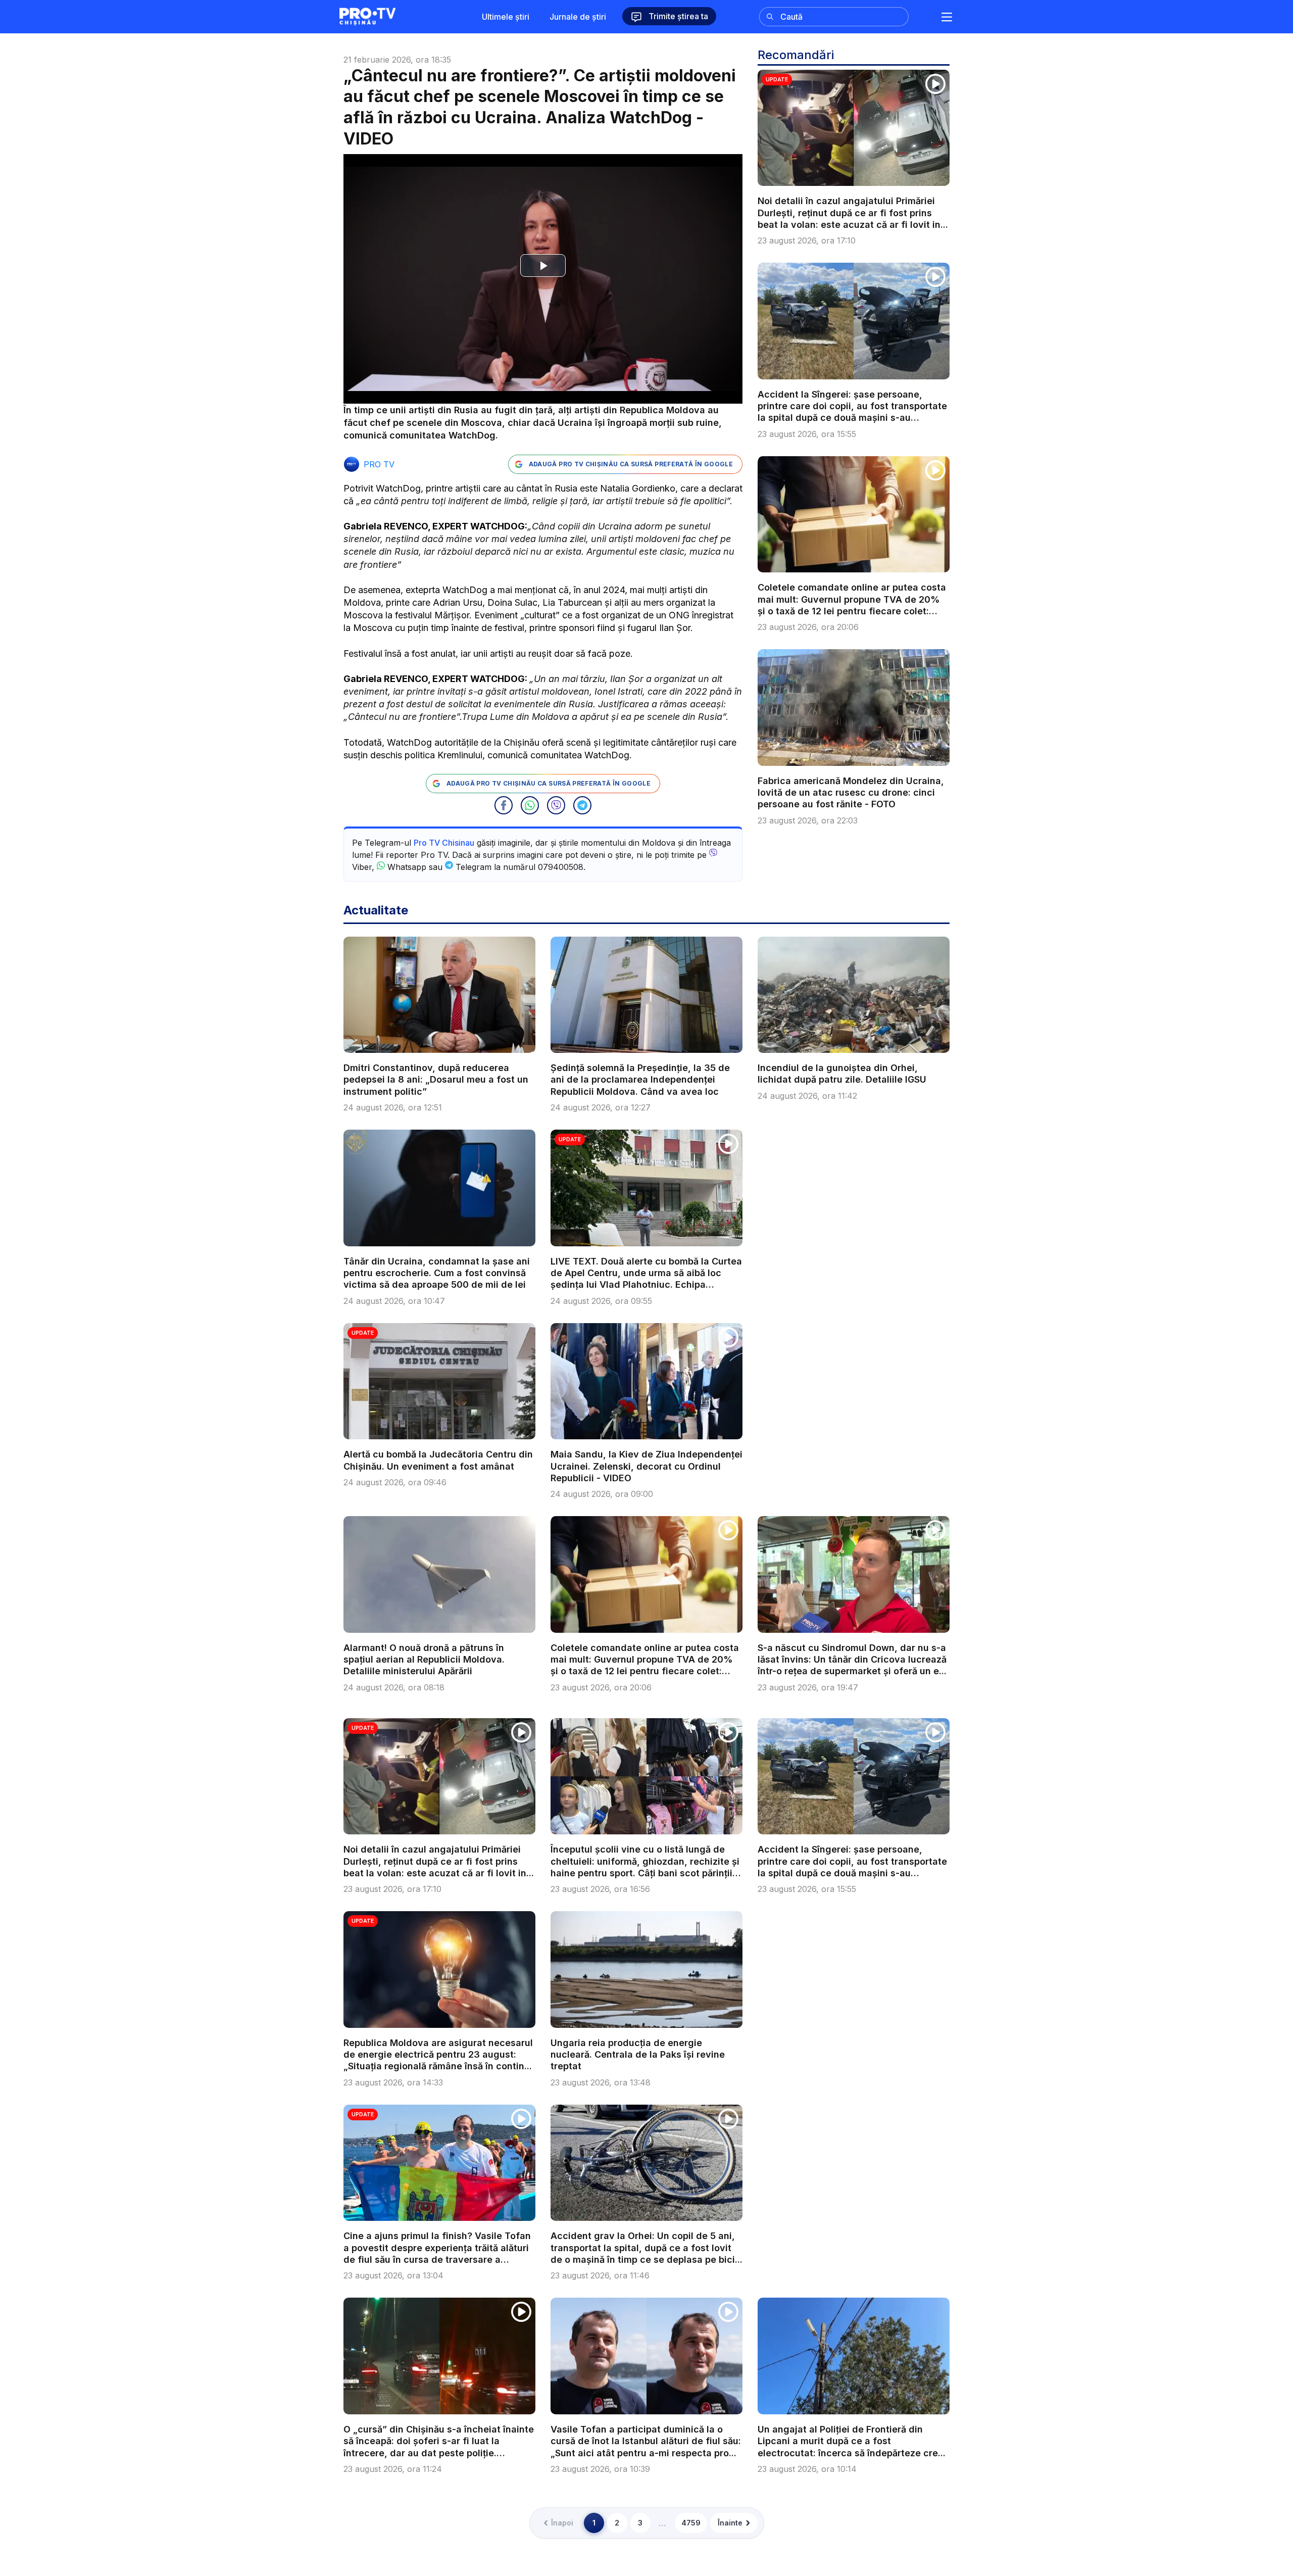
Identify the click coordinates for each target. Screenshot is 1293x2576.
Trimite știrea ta (677, 16)
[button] (504, 805)
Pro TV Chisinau (444, 843)
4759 (691, 2523)
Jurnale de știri (578, 17)
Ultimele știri (506, 17)
